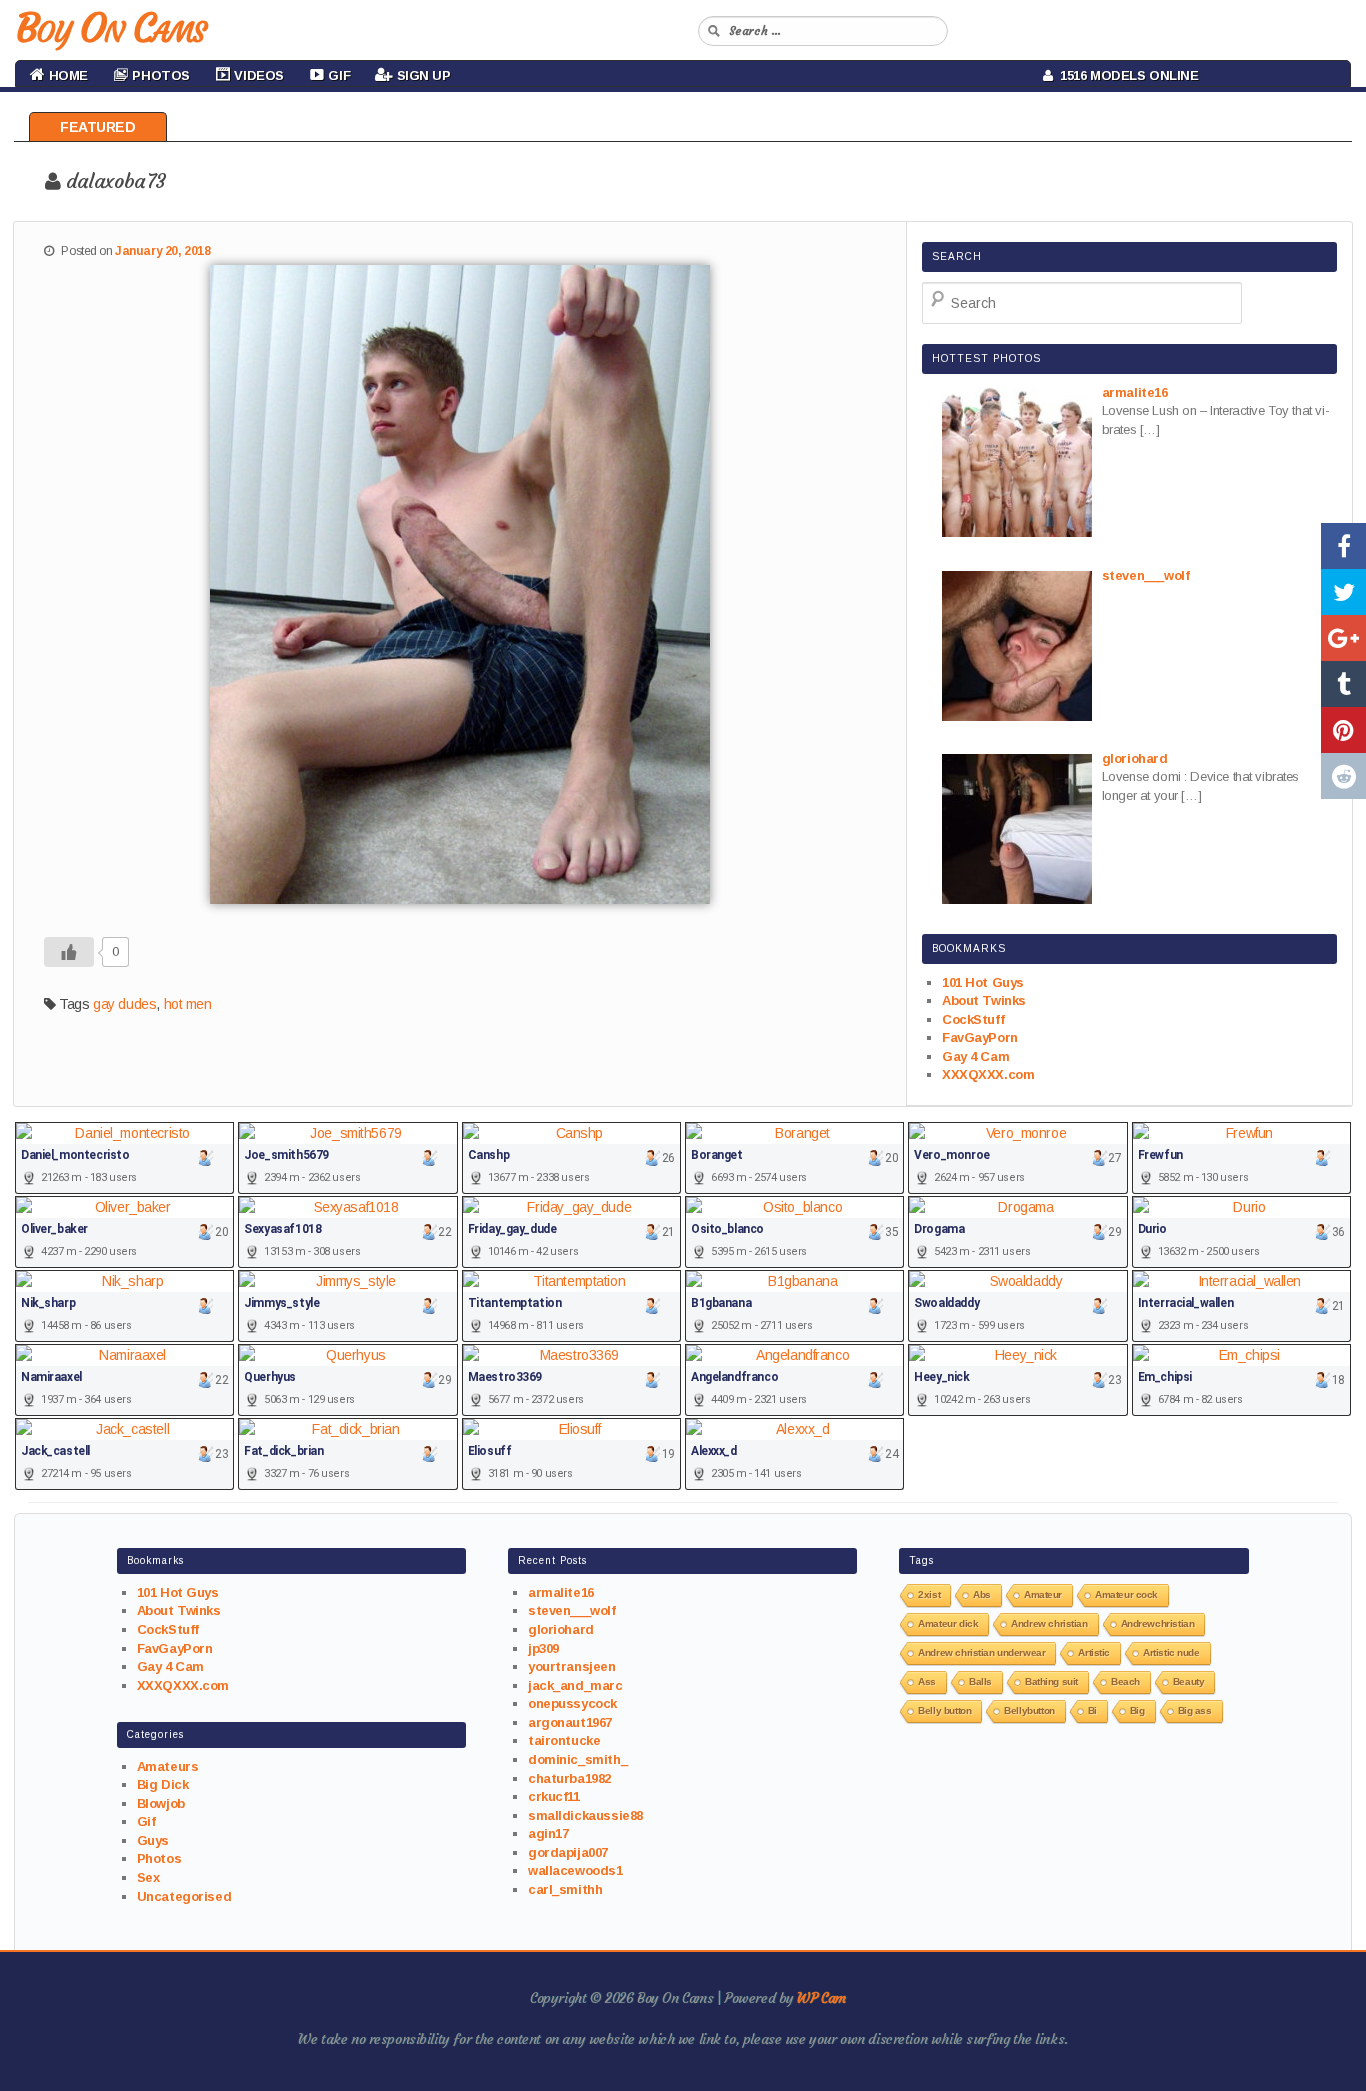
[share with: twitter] (1343, 592)
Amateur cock (1126, 1594)
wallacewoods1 (575, 1870)
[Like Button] (69, 952)
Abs (982, 1594)
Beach (1125, 1681)
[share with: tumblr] (1343, 684)
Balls (980, 1681)
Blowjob (161, 1803)
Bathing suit (1051, 1681)
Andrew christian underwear (981, 1652)
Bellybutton (1029, 1710)
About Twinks (984, 1000)
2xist (929, 1594)
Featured (98, 127)
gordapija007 (568, 1852)
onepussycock (572, 1703)
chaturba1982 (569, 1778)
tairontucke (564, 1740)
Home (66, 75)
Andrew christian (1049, 1623)
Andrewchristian (1158, 1623)
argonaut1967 (570, 1722)
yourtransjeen (572, 1666)
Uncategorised (184, 1896)
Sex (148, 1877)
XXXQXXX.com (988, 1074)
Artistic (1094, 1652)
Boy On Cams (110, 28)
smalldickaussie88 (585, 1815)
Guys (153, 1840)
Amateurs (168, 1766)
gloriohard (561, 1629)
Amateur (1043, 1594)
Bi (1092, 1710)
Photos (159, 1858)
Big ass (1195, 1710)
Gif (146, 1821)
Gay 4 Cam (975, 1056)
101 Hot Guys (983, 982)
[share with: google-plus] (1343, 638)
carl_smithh (565, 1889)
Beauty (1188, 1681)
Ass (927, 1681)
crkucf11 (554, 1796)
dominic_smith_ (577, 1759)
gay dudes (124, 1004)
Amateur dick (948, 1623)
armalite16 (561, 1592)
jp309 (543, 1648)
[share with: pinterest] (1343, 730)
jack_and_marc (575, 1685)
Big (1137, 1710)
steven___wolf (572, 1610)
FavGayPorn (980, 1037)
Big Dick (163, 1784)
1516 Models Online (1126, 75)
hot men (188, 1004)
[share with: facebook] (1343, 546)
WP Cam (821, 1998)
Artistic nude (1171, 1652)
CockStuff (973, 1019)
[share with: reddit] (1343, 776)
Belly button (944, 1710)
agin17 (548, 1833)
